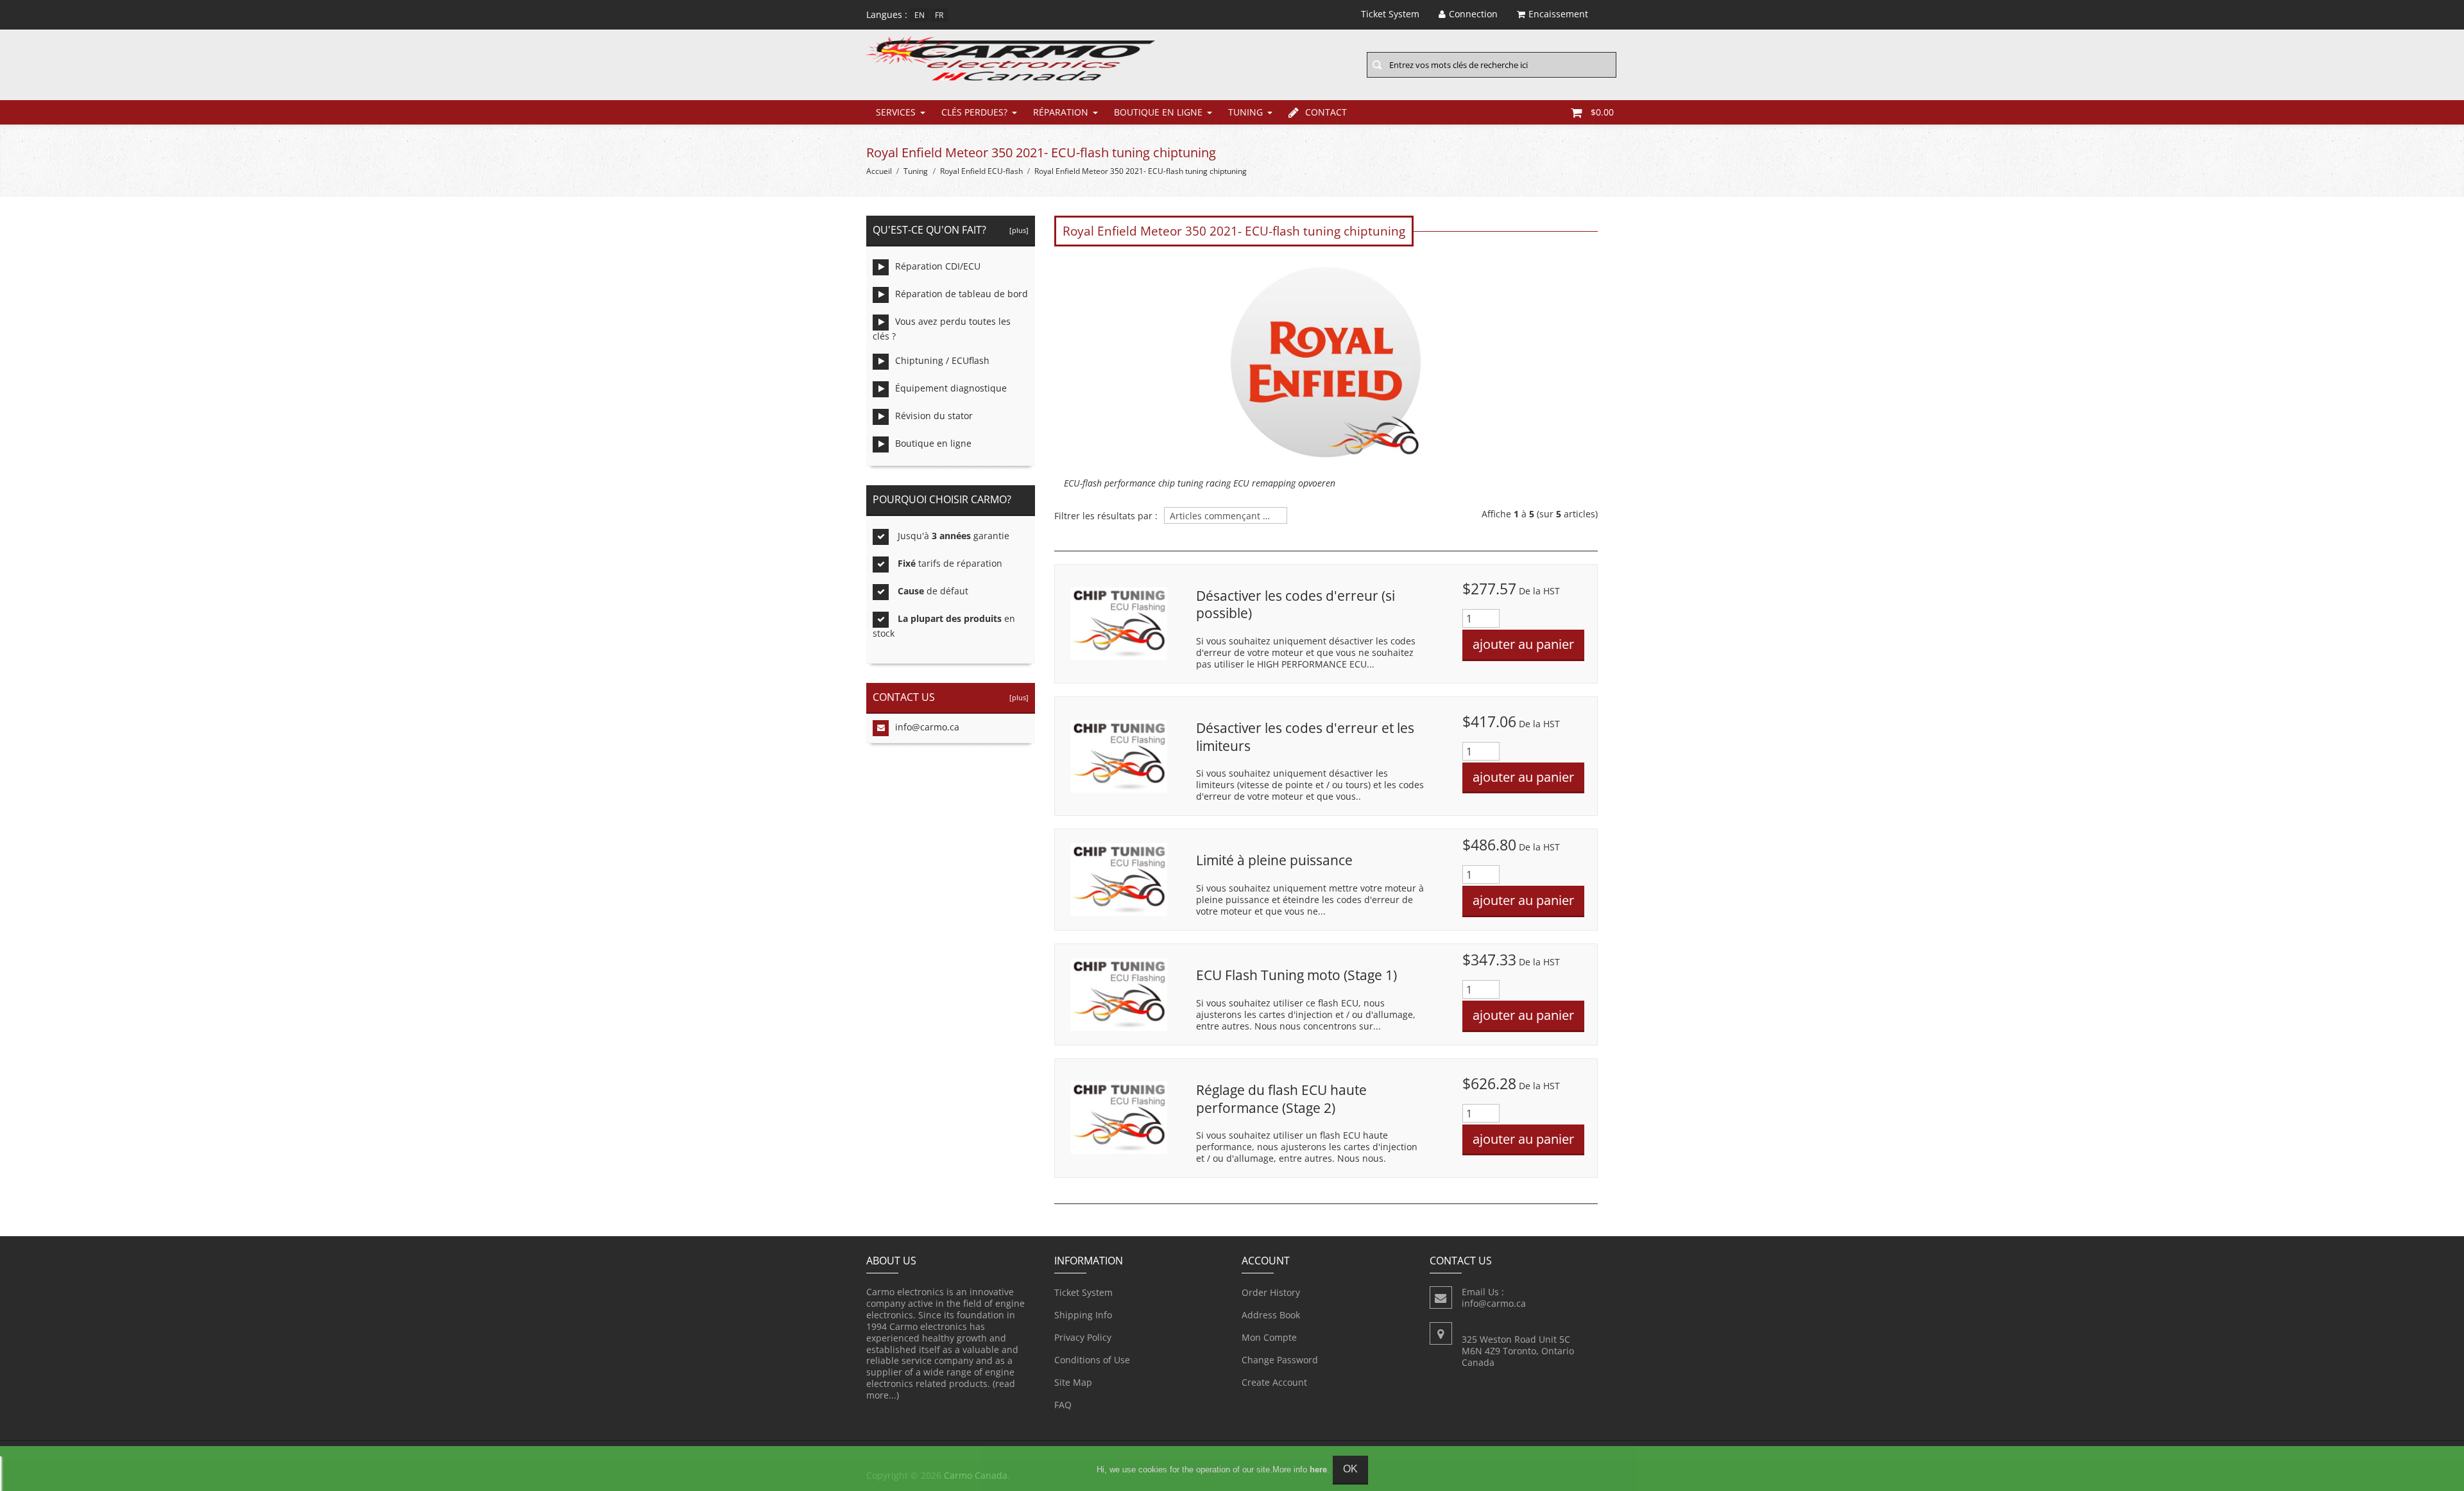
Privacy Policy (1083, 1337)
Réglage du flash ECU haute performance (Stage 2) (1281, 1099)
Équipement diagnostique (951, 388)
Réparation (1061, 112)
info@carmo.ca (927, 727)
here (1318, 1469)
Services (896, 112)
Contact (1326, 112)
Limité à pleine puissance (1274, 860)
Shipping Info (1083, 1315)
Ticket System (1083, 1292)
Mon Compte (1269, 1337)
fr (939, 15)
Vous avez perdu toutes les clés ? (942, 329)
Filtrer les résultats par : (1106, 516)
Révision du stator (934, 416)
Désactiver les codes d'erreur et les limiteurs (1305, 737)
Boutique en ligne (1158, 112)
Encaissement (1558, 14)
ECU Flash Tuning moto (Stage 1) (1296, 975)
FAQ (1063, 1405)
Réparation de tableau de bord (962, 294)
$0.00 (1602, 112)
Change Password (1280, 1360)
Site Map (1073, 1382)
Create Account (1274, 1382)
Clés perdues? (974, 112)
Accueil (879, 171)
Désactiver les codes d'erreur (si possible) (1296, 605)
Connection (1473, 14)
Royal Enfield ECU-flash (981, 171)
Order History (1271, 1292)
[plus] (1017, 230)
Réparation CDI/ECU (938, 266)
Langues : (887, 14)
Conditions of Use (1092, 1360)
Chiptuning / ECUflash (942, 360)
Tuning (1245, 112)
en (920, 15)
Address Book (1271, 1315)
